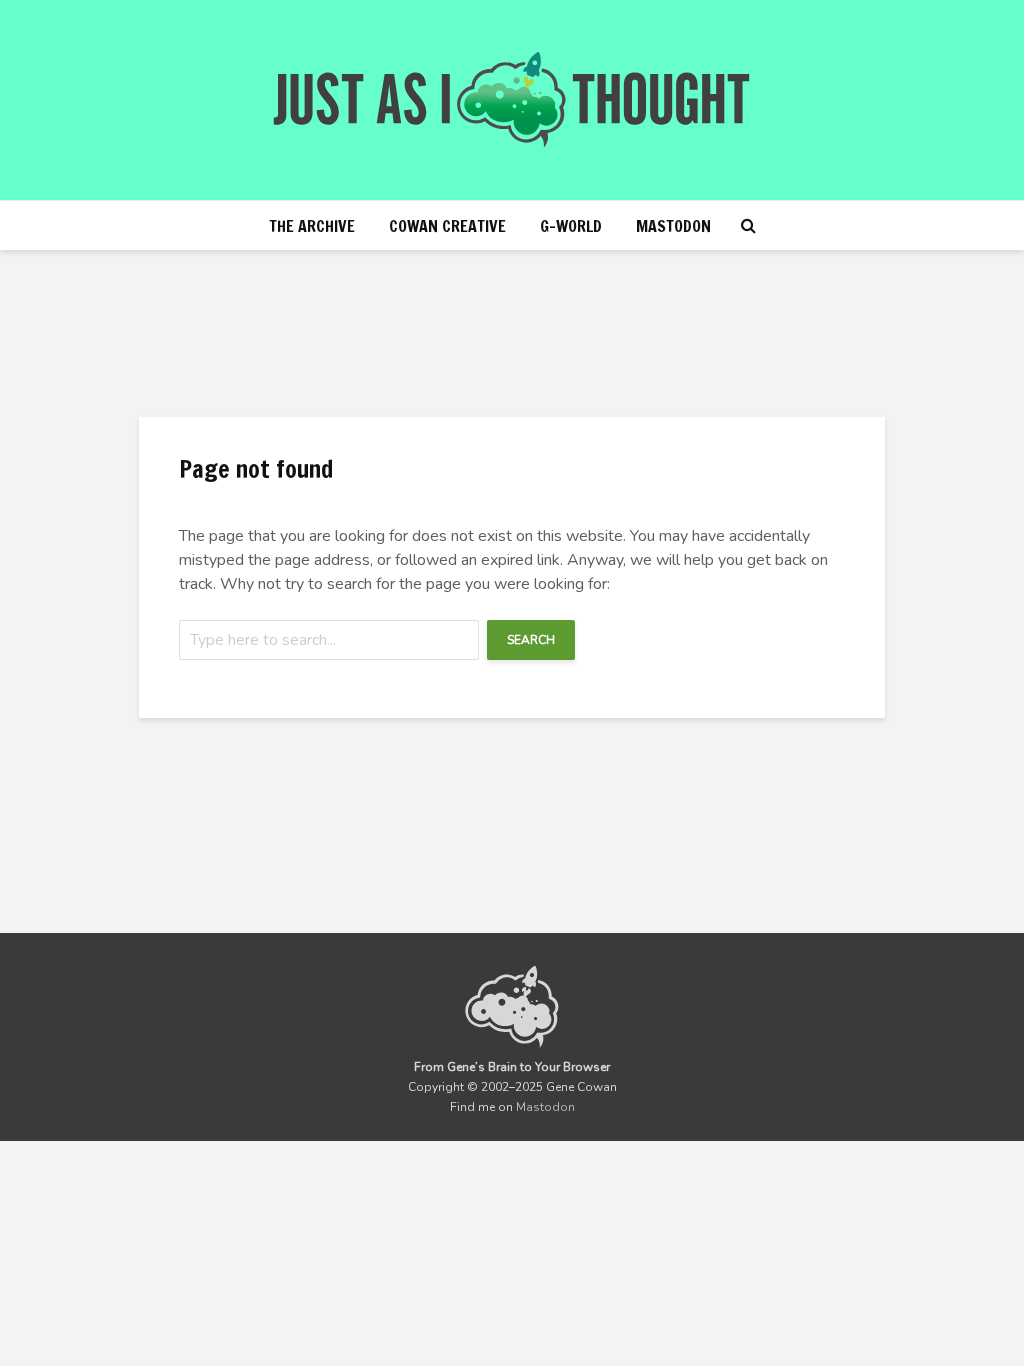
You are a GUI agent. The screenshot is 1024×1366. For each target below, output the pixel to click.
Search (531, 640)
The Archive (312, 226)
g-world (571, 226)
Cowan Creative (447, 226)
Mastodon (673, 226)
